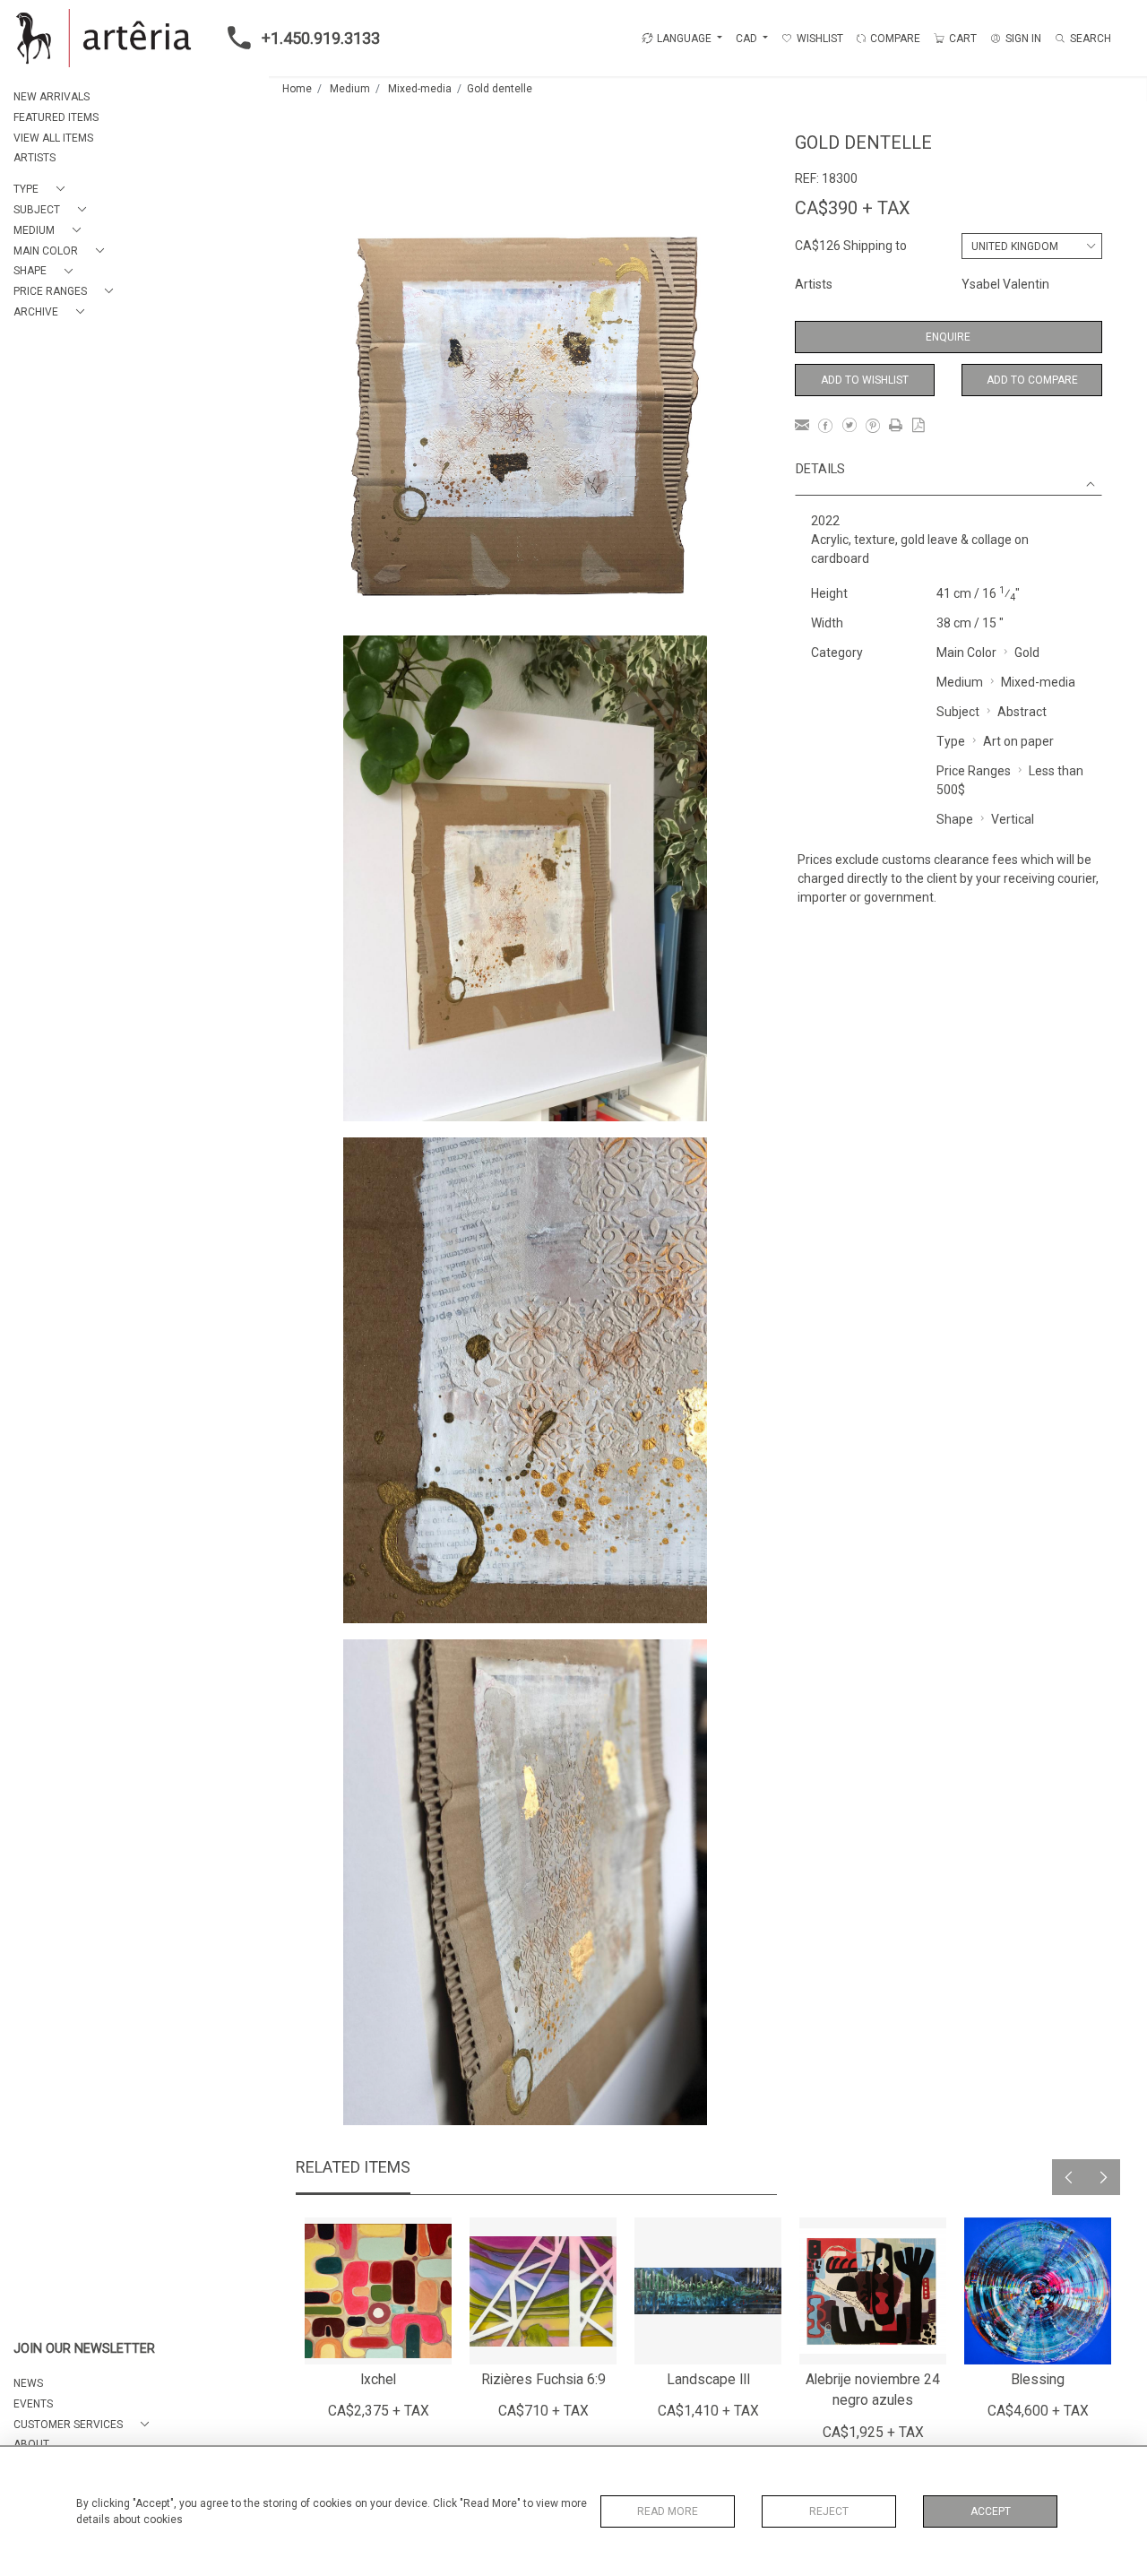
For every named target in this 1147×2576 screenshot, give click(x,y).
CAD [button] (748, 39)
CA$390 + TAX (853, 208)
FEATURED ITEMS (56, 117)
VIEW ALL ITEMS (53, 138)
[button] (43, 190)
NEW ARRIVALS (52, 97)
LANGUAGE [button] (684, 39)
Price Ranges (974, 771)
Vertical (1013, 819)
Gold (1027, 653)
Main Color (966, 653)
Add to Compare (1032, 380)
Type (951, 741)
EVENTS (33, 2404)
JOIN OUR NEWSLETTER (84, 2349)
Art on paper (1018, 741)
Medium (350, 89)
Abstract (1022, 712)
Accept (991, 2511)
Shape (955, 819)
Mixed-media (420, 89)
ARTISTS (34, 158)
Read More (668, 2511)
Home (297, 89)
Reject (829, 2511)
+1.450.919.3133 (321, 38)
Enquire (948, 337)
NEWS (28, 2383)
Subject (958, 712)
